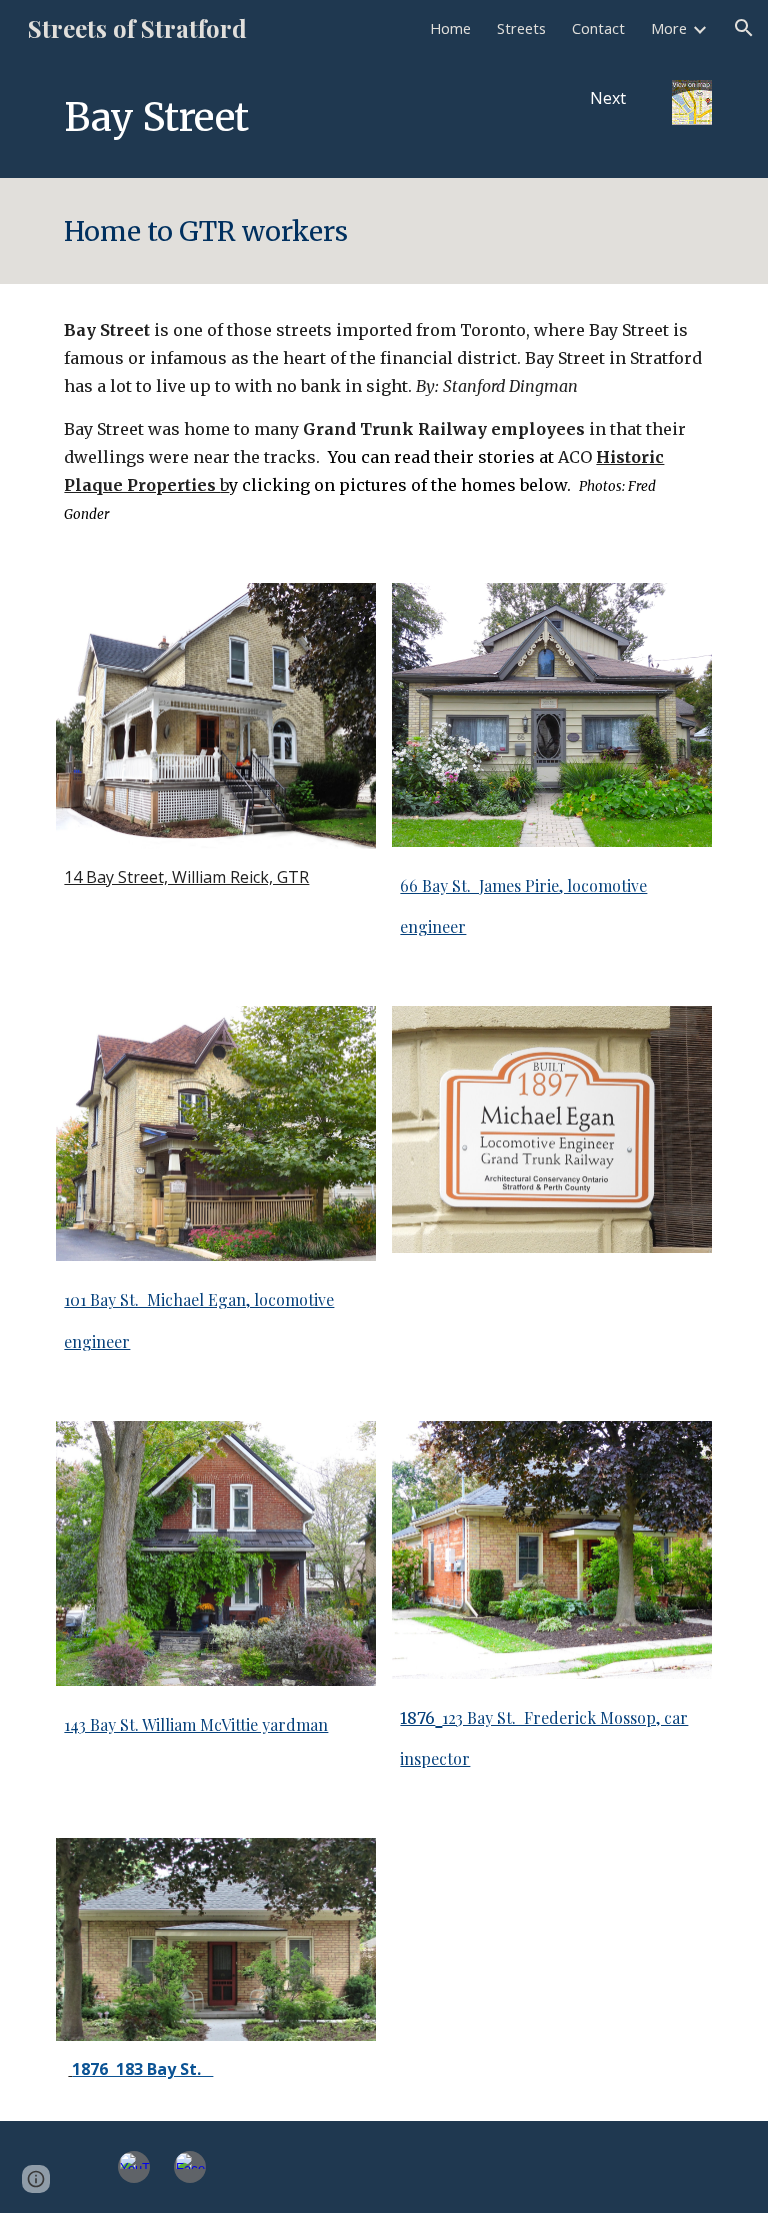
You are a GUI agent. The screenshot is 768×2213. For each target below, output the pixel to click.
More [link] (669, 28)
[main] (299, 117)
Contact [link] (598, 28)
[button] (744, 28)
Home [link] (450, 28)
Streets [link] (521, 28)
